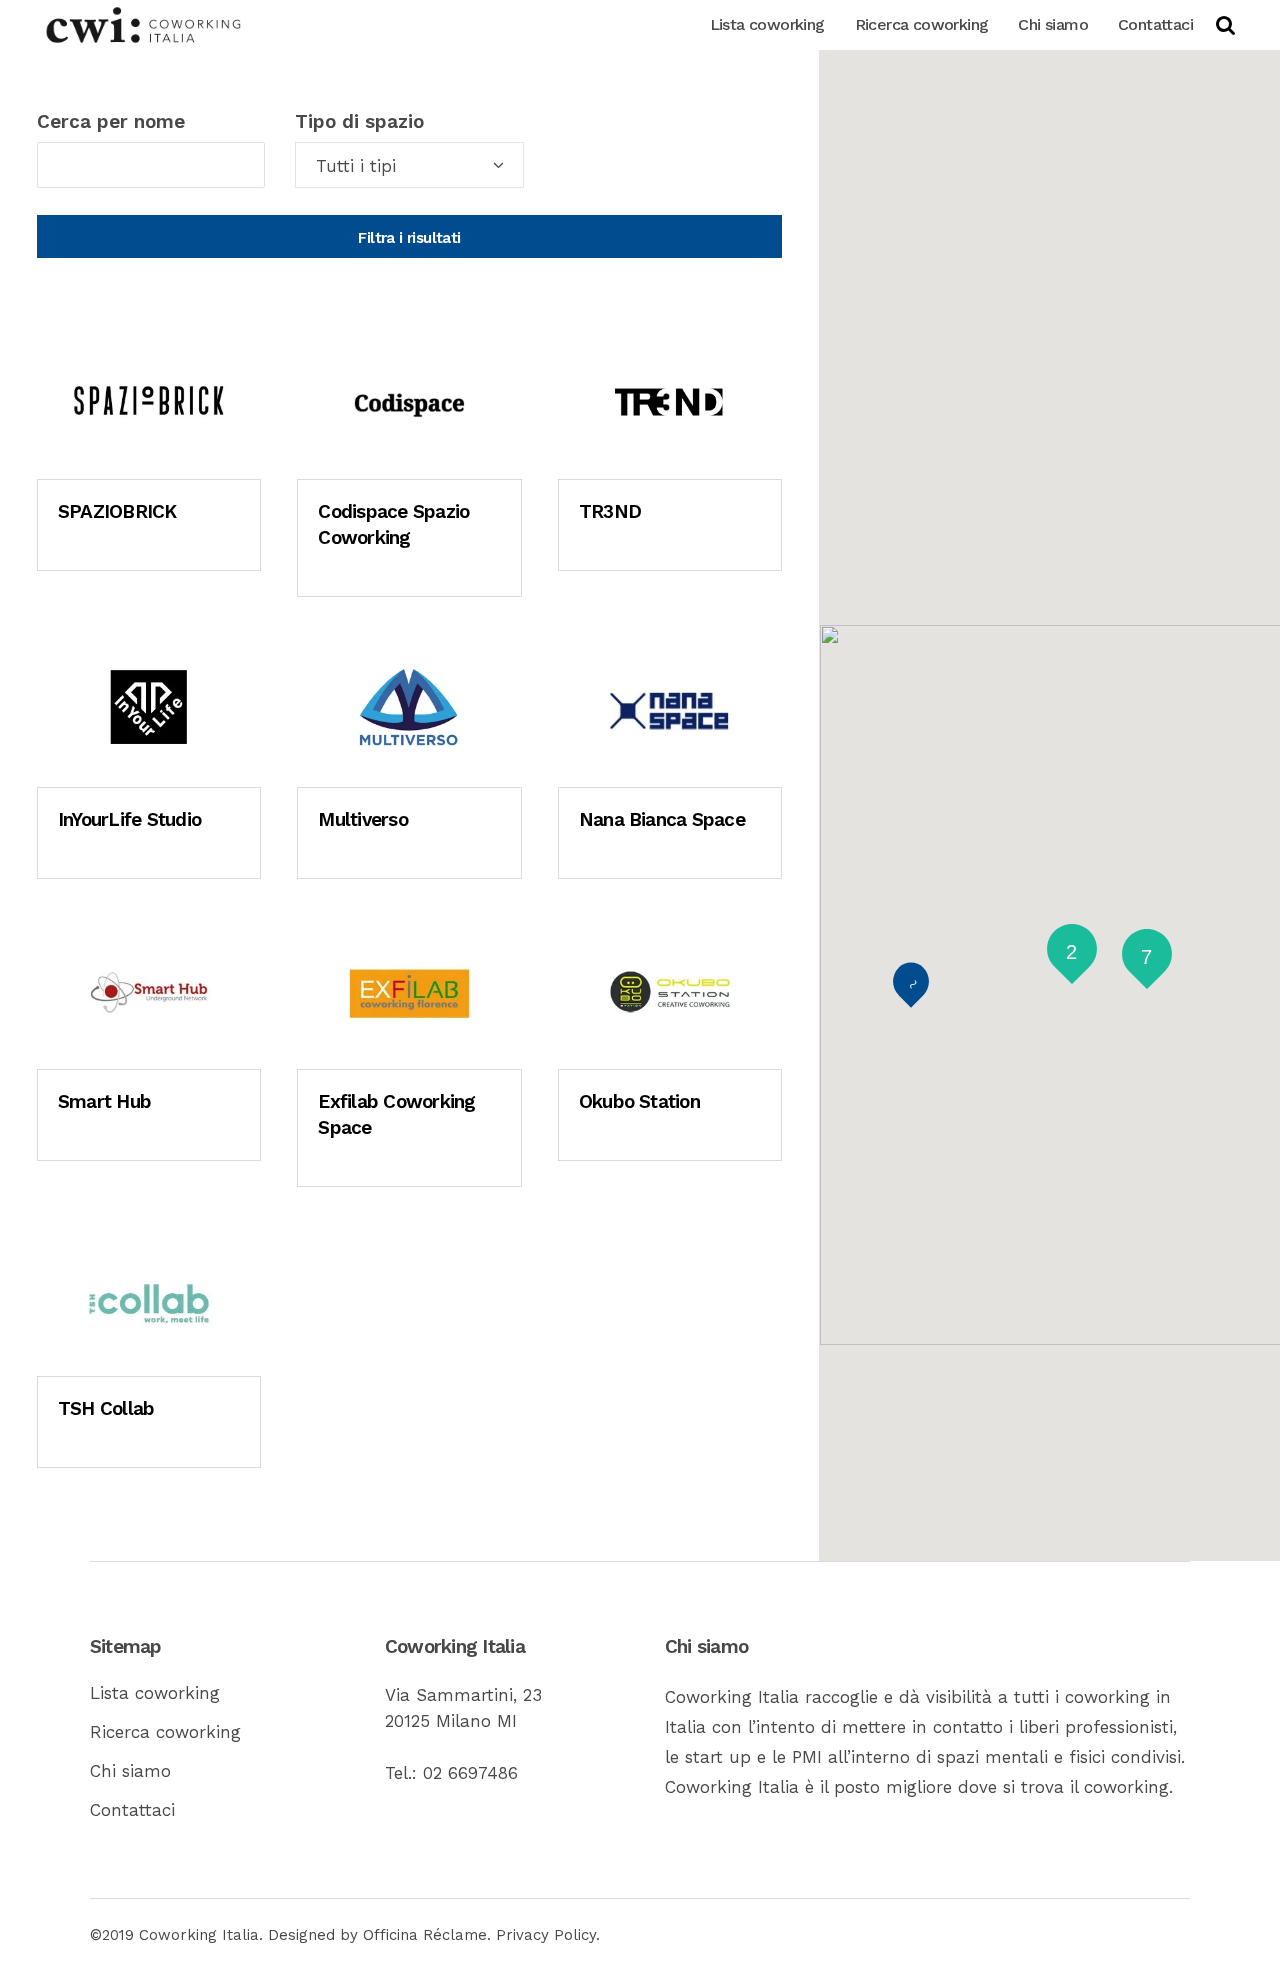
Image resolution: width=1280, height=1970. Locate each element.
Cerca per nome (111, 121)
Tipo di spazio (359, 121)
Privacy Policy (546, 1935)
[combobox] (409, 165)
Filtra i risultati (409, 238)
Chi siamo (130, 1771)
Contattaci (132, 1810)
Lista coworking (155, 1693)
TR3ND (610, 511)
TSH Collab (106, 1408)
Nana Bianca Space (662, 819)
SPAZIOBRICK (117, 511)
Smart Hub (104, 1101)
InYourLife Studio (129, 819)
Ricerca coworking (165, 1732)
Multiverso (362, 819)
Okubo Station (639, 1101)
